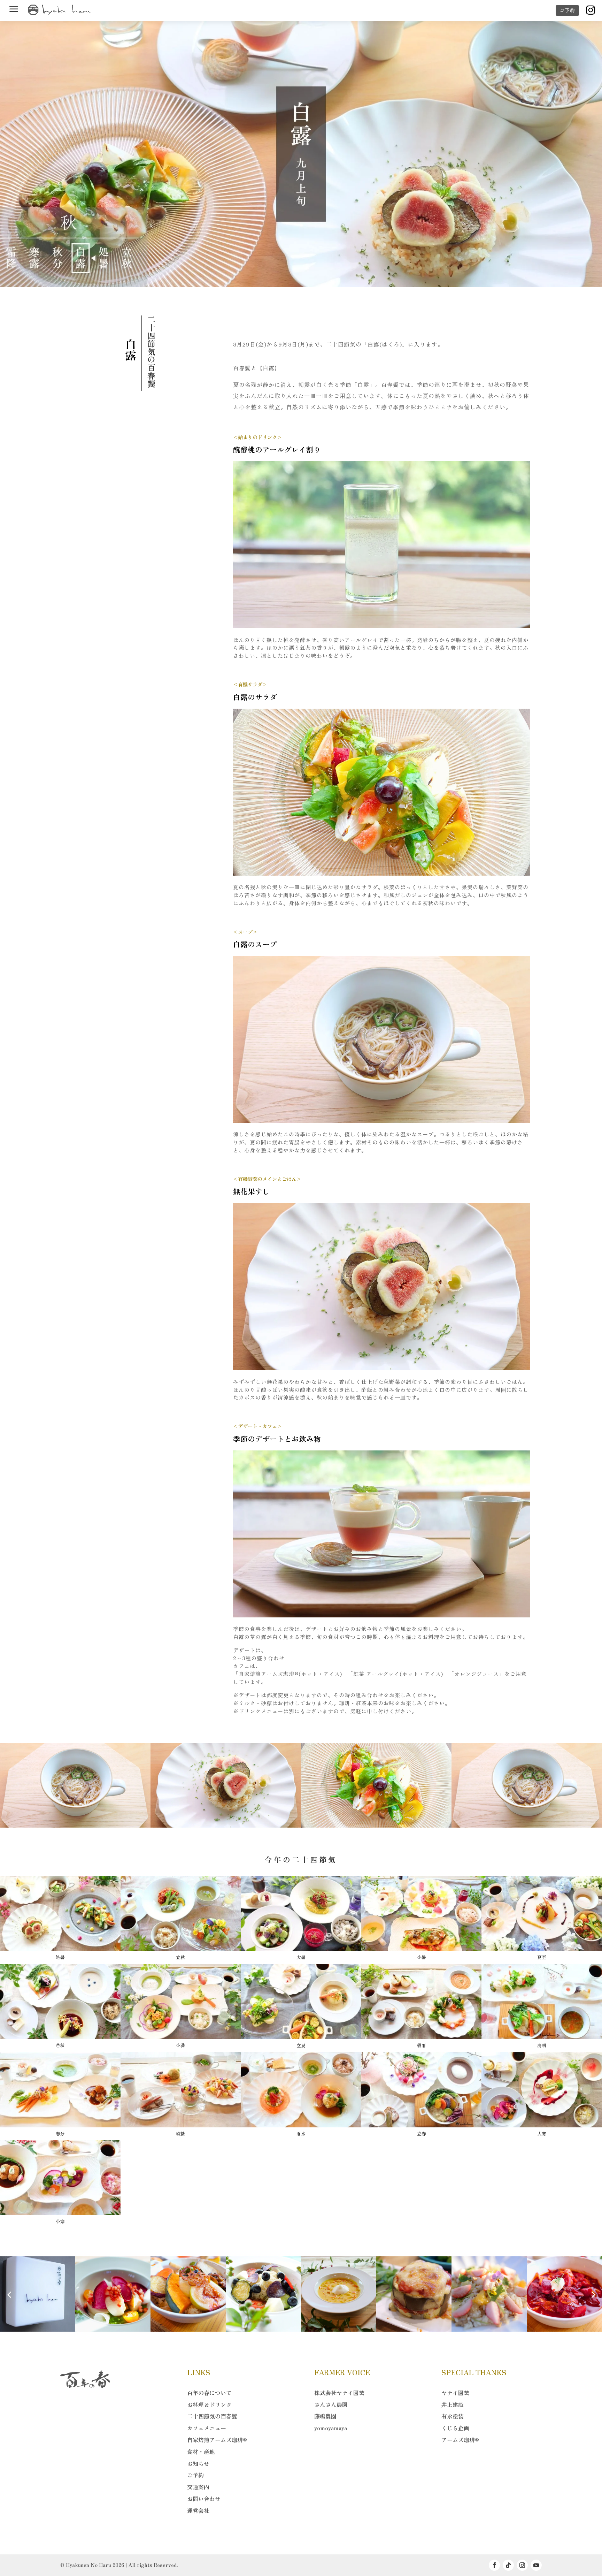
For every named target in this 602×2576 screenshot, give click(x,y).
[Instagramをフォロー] (522, 2565)
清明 (542, 2045)
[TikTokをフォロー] (508, 2565)
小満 (180, 2045)
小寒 (60, 2221)
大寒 (542, 2133)
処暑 (60, 1957)
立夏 (301, 2045)
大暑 (301, 1957)
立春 (422, 2133)
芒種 (60, 2045)
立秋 (180, 1957)
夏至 (542, 1957)
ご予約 (567, 10)
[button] (593, 2294)
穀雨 (422, 2045)
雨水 (301, 2133)
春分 (60, 2133)
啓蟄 (180, 2133)
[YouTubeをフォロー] (536, 2565)
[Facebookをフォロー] (494, 2565)
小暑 (422, 1957)
